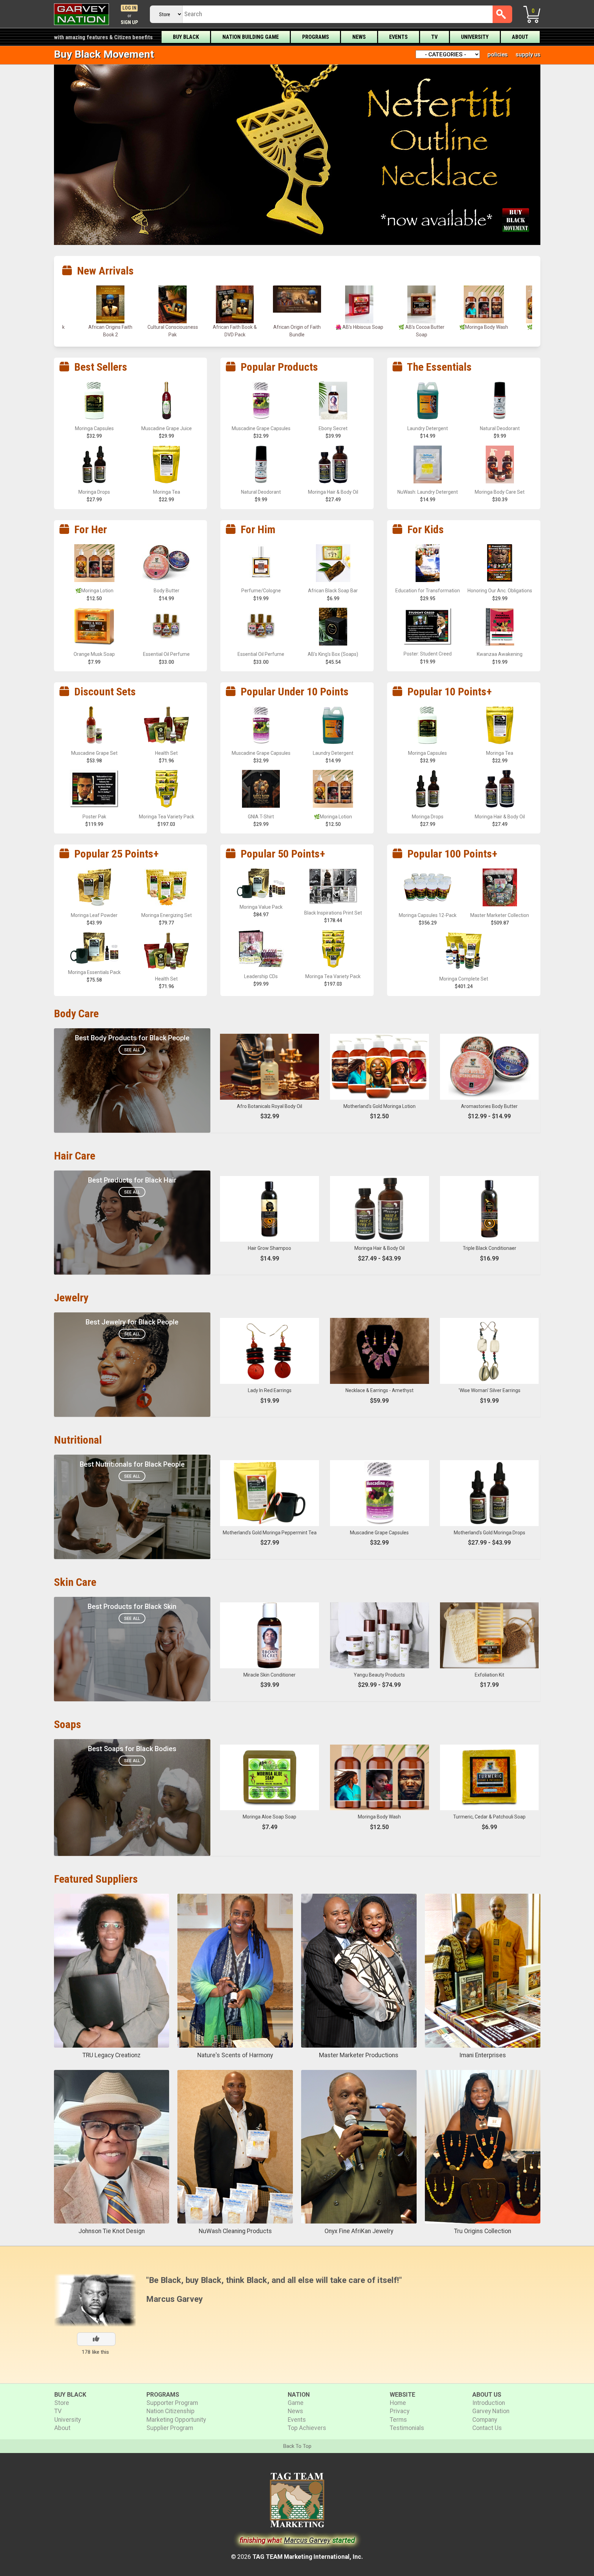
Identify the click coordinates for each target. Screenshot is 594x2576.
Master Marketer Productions (359, 2055)
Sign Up (129, 23)
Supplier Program (170, 2428)
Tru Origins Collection (483, 2231)
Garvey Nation (491, 2411)
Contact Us (487, 2428)
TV (434, 37)
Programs (316, 37)
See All (132, 1050)
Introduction (489, 2403)
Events (398, 37)
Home (398, 2403)
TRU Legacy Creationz (112, 2055)
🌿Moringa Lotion (359, 327)
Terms (398, 2420)
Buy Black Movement (104, 54)
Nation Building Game (251, 37)
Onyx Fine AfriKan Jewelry (359, 2231)
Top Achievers (307, 2428)
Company (485, 2420)
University (475, 37)
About (520, 37)
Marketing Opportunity (176, 2420)
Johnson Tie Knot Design (112, 2231)
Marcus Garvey (174, 2299)
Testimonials (407, 2428)
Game (296, 2403)
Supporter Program (172, 2403)
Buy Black (186, 37)
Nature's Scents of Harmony (235, 2055)
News (359, 37)
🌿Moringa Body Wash (297, 327)
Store (62, 2403)
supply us (528, 54)
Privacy (400, 2411)
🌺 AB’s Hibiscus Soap (173, 327)
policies (498, 54)
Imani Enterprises (483, 2055)
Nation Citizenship (170, 2411)
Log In (129, 8)
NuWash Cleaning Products (235, 2231)
